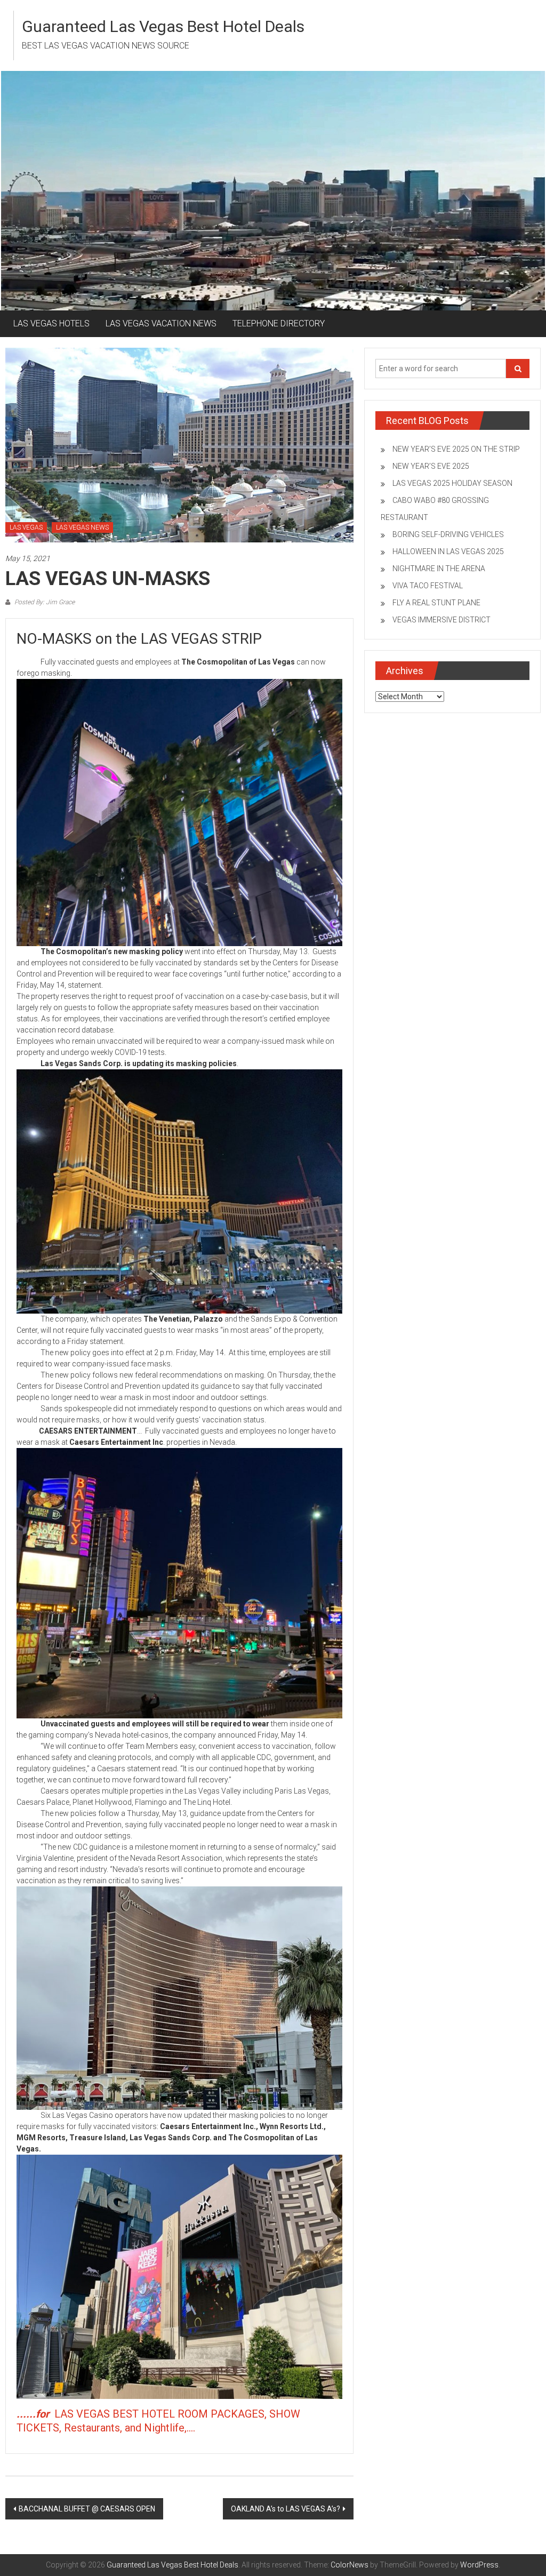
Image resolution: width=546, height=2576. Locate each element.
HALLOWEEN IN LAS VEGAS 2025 (448, 551)
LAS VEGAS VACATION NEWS (161, 323)
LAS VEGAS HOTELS (51, 323)
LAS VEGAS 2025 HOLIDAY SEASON (452, 483)
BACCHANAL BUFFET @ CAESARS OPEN (87, 2509)
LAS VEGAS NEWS (82, 527)
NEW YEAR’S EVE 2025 (431, 466)
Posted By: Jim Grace (44, 602)
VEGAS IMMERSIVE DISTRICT (441, 620)
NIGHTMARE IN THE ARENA (439, 569)
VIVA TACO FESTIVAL (428, 586)
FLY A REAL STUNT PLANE (436, 603)
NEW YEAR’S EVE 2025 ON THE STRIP (456, 449)
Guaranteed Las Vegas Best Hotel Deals (163, 26)
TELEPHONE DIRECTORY (279, 323)
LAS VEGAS (26, 527)
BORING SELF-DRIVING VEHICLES (448, 534)
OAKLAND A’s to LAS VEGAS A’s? (286, 2509)
